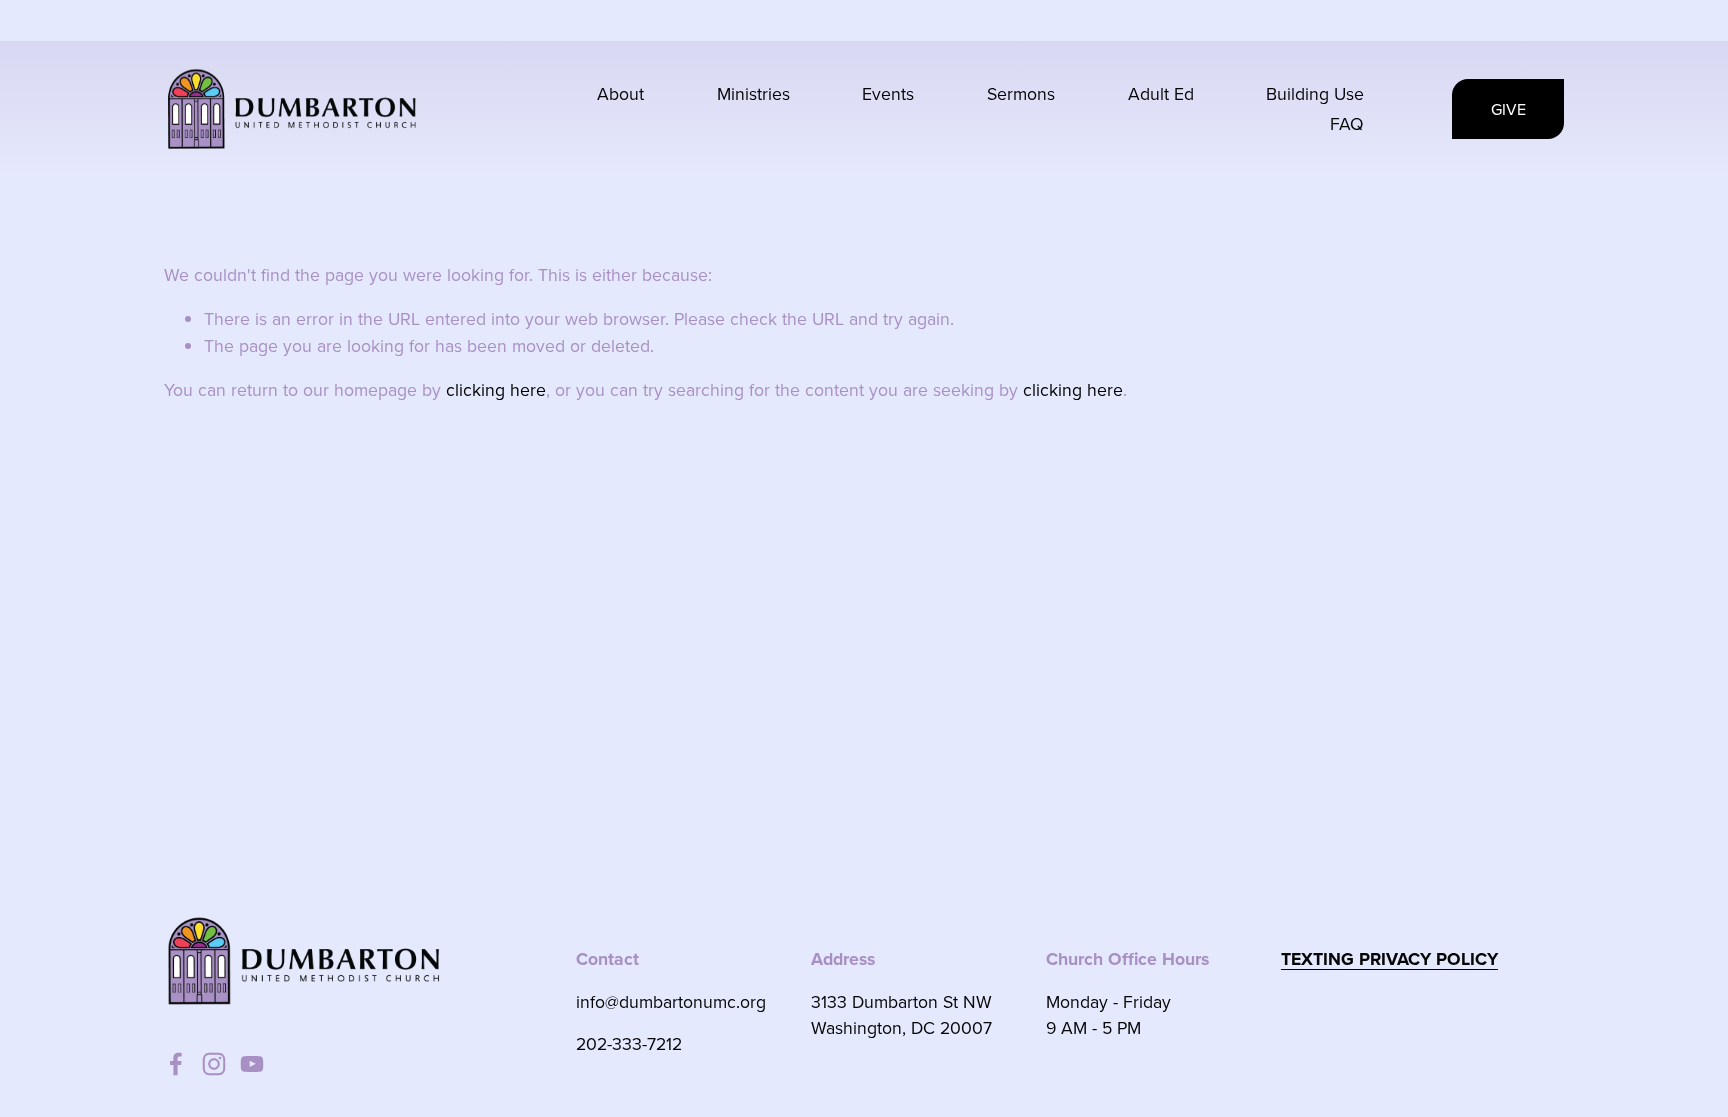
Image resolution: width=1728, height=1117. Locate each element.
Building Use (1315, 93)
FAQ (1347, 123)
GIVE (1508, 109)
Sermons (1021, 93)
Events (888, 93)
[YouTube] (252, 1064)
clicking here (496, 389)
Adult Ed (1161, 93)
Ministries (753, 93)
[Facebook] (176, 1064)
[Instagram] (214, 1064)
